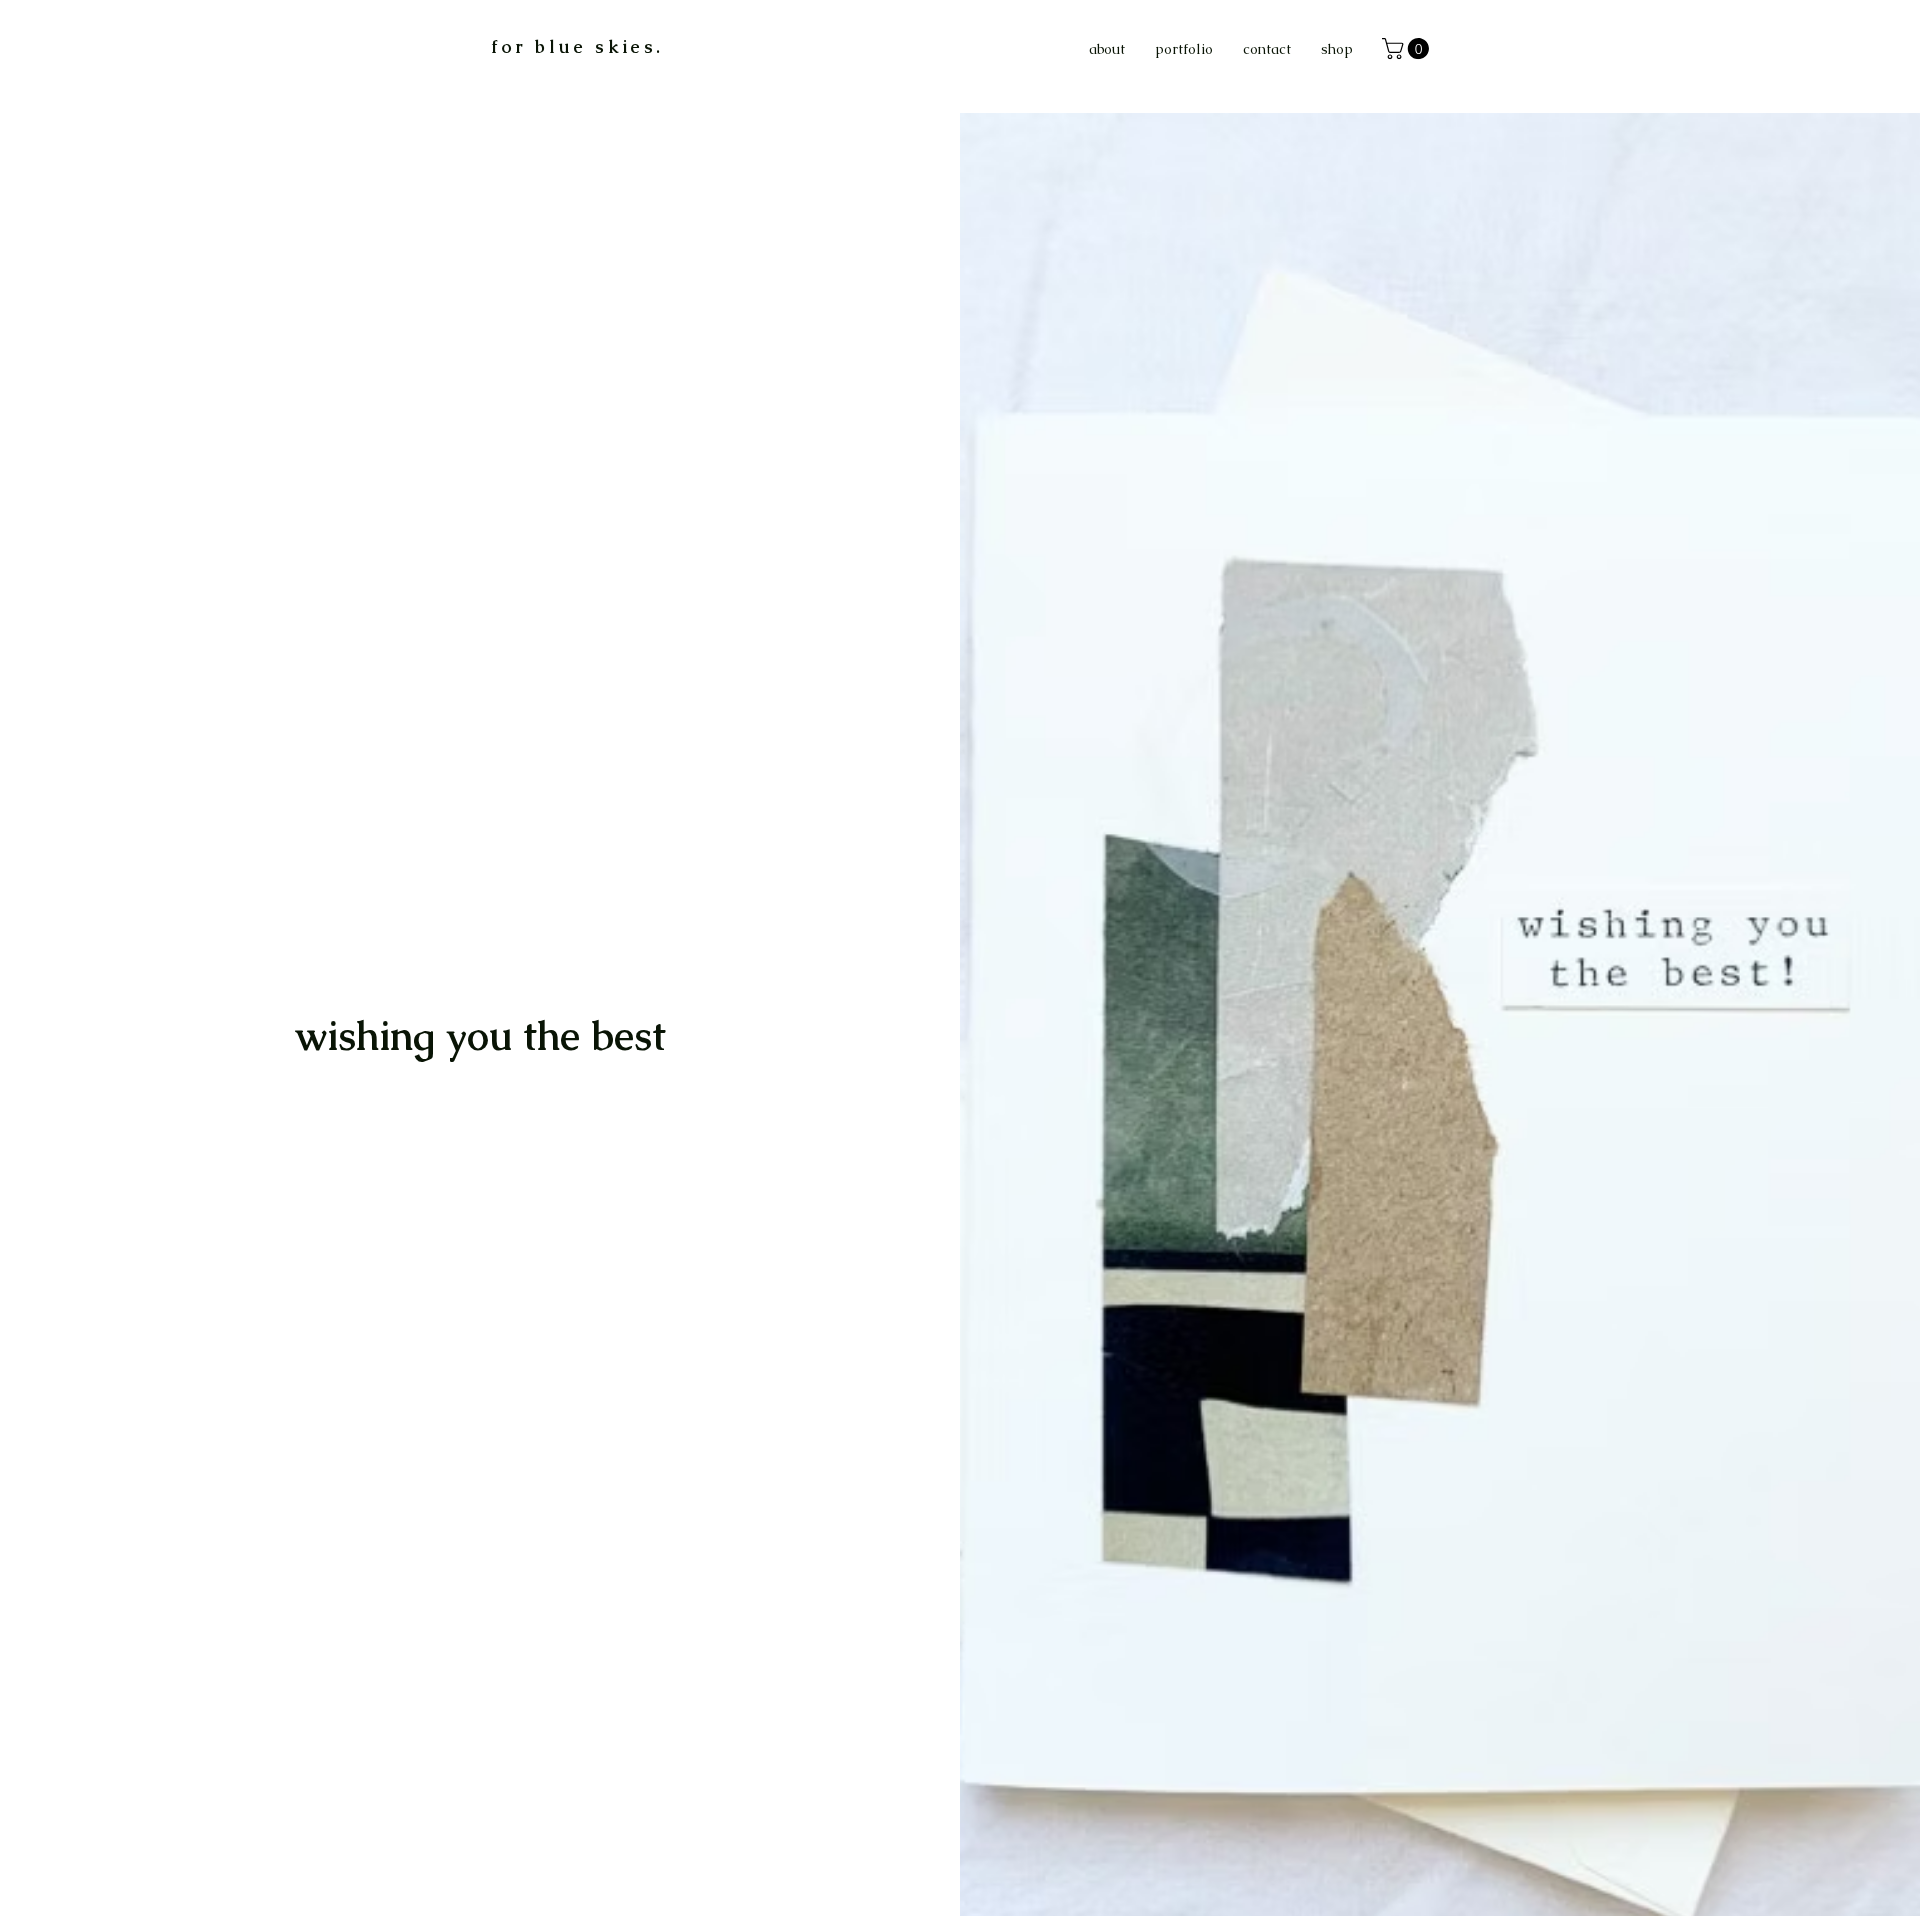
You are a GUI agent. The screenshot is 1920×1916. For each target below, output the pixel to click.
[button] (1408, 48)
